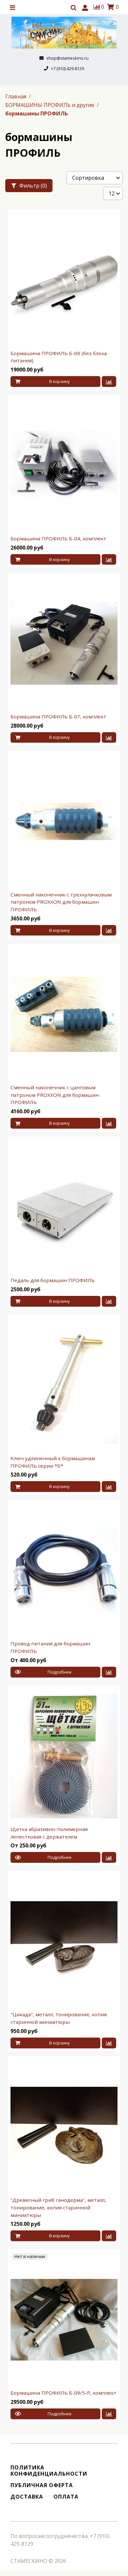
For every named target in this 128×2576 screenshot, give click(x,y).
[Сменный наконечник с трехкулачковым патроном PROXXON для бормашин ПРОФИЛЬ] (64, 821)
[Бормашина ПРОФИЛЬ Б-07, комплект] (64, 644)
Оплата (66, 2497)
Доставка (27, 2497)
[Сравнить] (109, 382)
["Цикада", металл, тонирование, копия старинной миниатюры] (64, 1941)
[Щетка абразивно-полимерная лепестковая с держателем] (64, 1756)
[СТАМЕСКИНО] (64, 33)
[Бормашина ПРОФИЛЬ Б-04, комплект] (64, 465)
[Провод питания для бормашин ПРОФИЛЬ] (64, 1570)
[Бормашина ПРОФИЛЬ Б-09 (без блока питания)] (64, 280)
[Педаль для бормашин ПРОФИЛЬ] (64, 1207)
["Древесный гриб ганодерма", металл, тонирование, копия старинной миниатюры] (64, 2127)
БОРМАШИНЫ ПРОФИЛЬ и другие (50, 105)
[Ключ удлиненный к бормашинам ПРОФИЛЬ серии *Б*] (64, 1385)
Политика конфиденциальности (49, 2471)
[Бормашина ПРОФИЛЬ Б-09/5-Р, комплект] (64, 2320)
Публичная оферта (42, 2485)
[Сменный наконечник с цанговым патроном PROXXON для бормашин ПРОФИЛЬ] (64, 1014)
